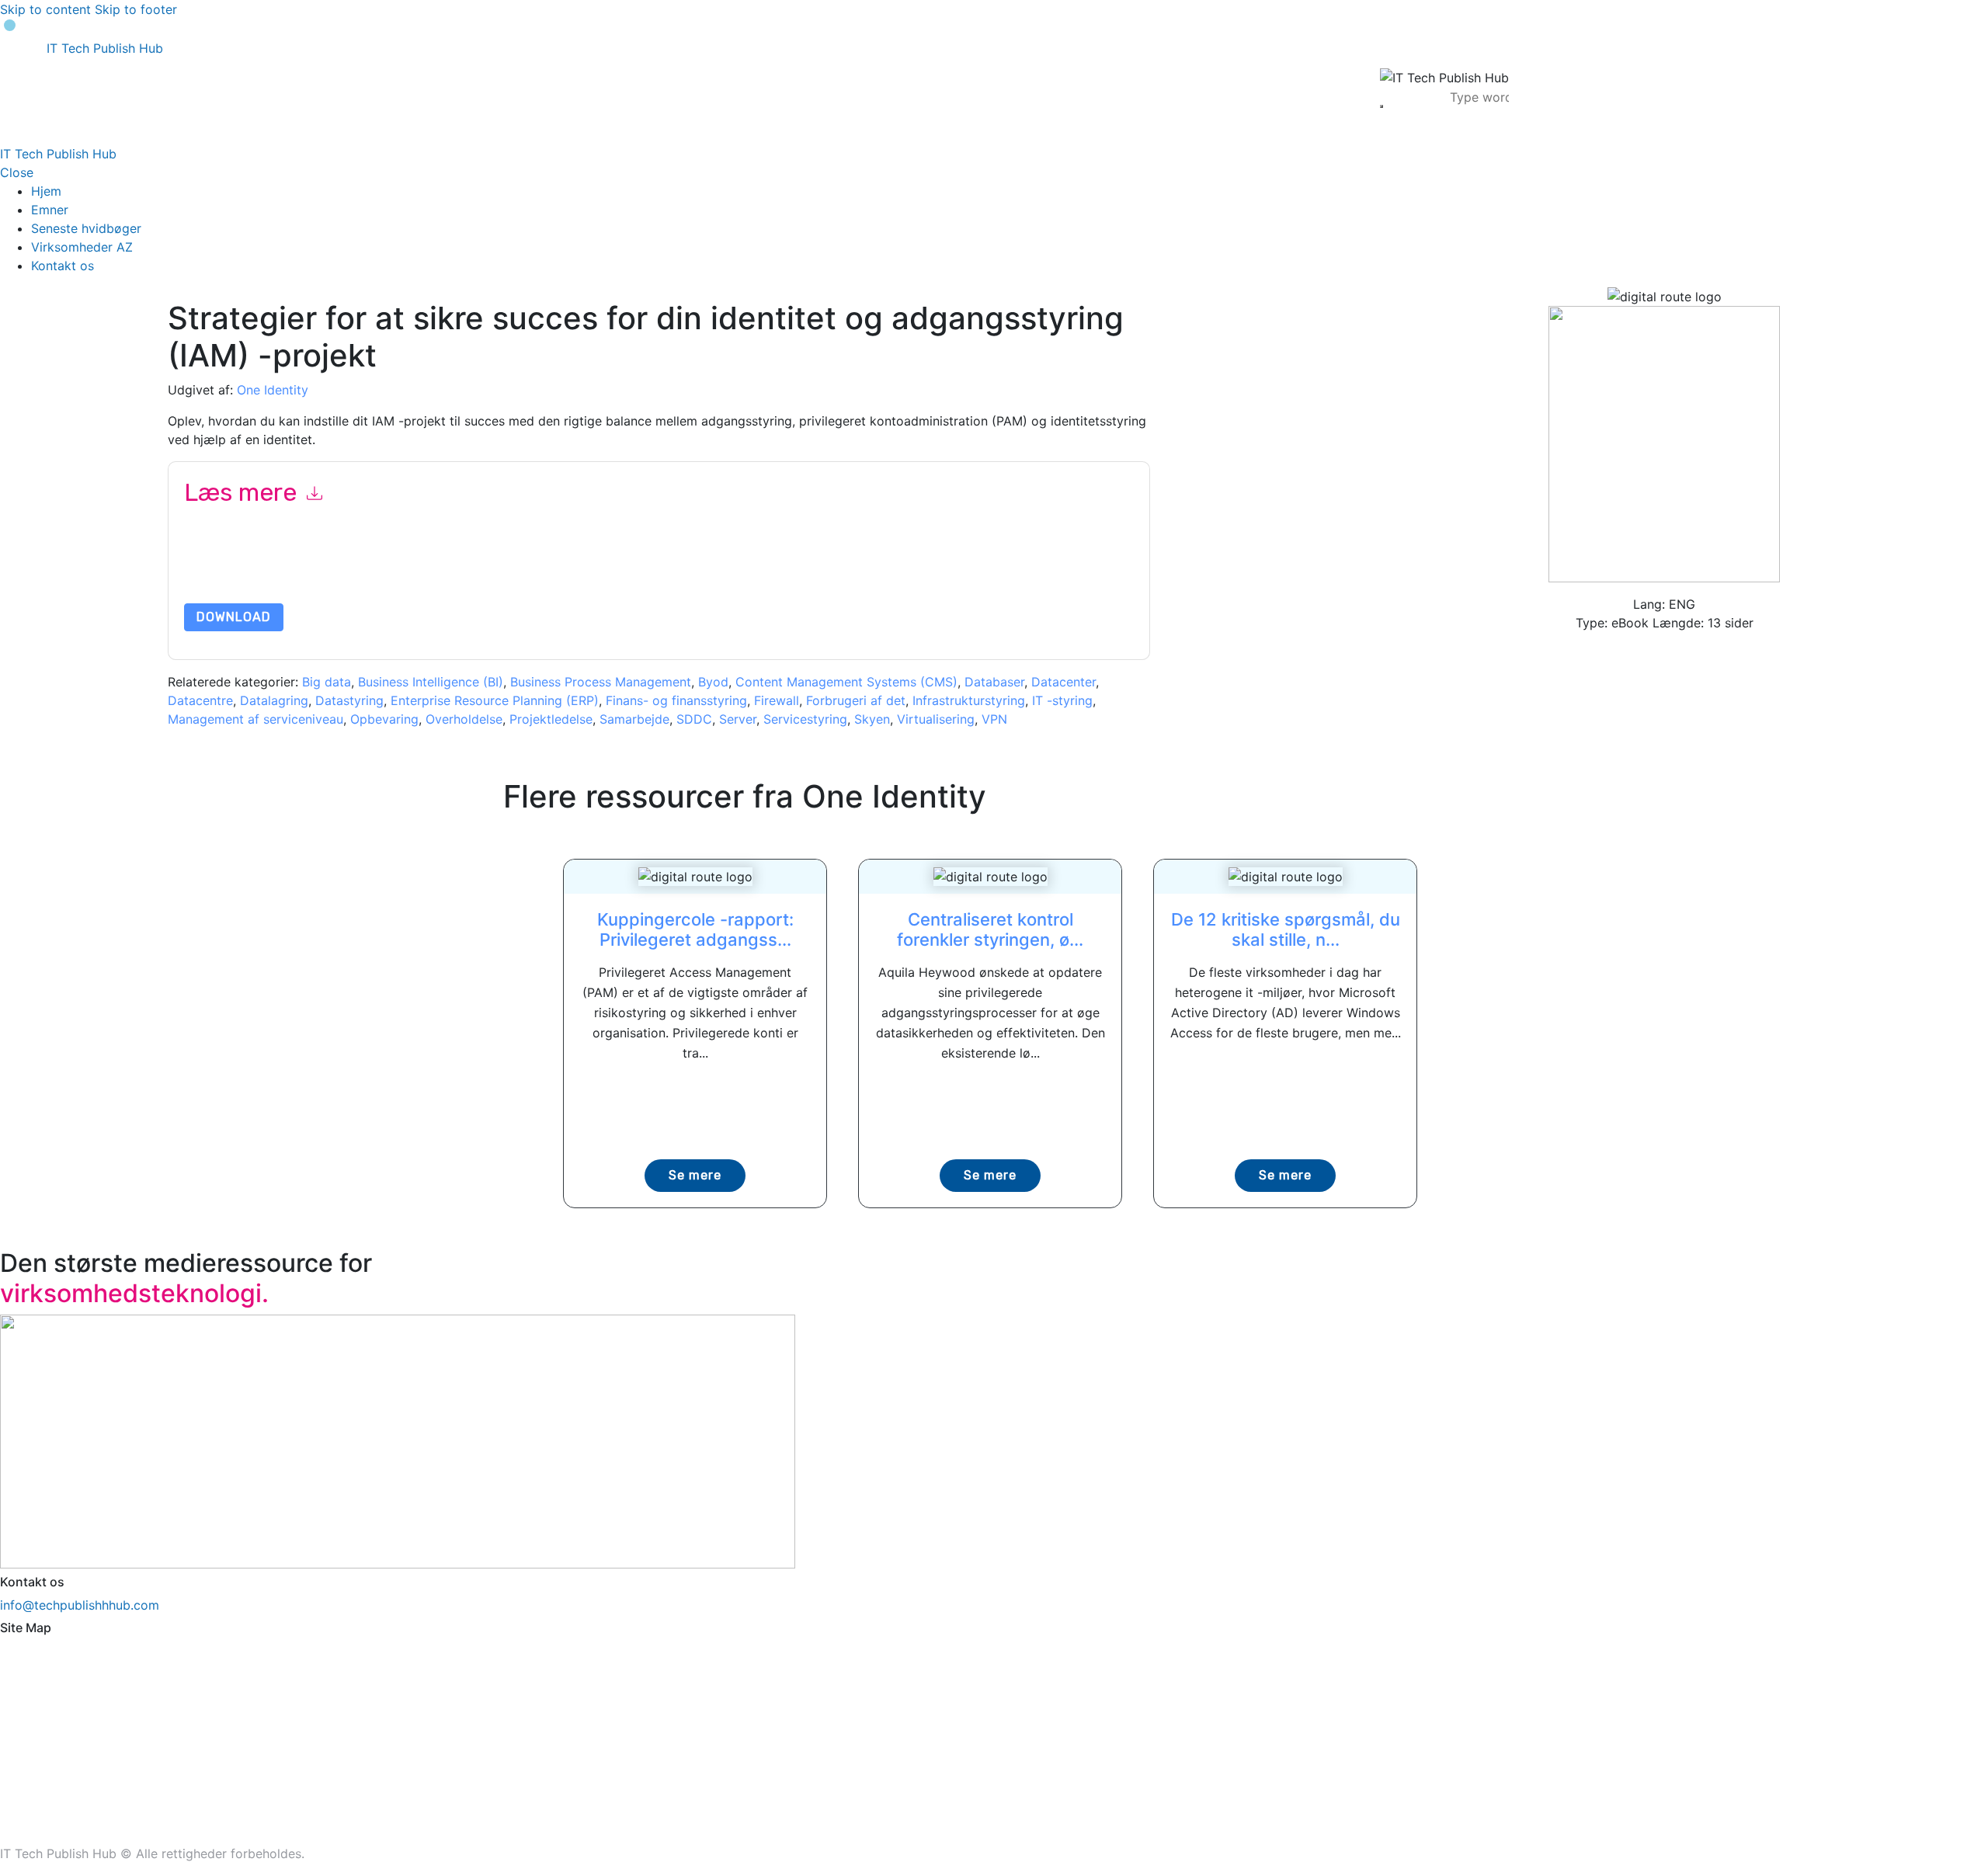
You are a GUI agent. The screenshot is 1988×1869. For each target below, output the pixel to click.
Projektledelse (551, 719)
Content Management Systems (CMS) (846, 682)
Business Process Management (601, 682)
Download (234, 617)
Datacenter (1064, 682)
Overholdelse (464, 719)
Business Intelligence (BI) (431, 682)
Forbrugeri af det (856, 700)
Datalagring (274, 700)
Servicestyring (805, 719)
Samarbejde (634, 719)
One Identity (273, 390)
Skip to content (45, 9)
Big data (327, 682)
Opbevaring (384, 719)
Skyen (872, 719)
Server (738, 719)
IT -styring (1062, 700)
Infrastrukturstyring (969, 700)
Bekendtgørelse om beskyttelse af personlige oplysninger (858, 566)
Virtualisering (936, 719)
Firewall (777, 700)
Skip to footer (136, 9)
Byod (713, 682)
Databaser (994, 682)
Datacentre (200, 700)
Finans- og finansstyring (676, 700)
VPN (994, 719)
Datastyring (349, 700)
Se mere (695, 1175)
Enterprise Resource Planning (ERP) (495, 700)
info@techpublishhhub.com (80, 1605)
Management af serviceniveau (255, 719)
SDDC (694, 719)
